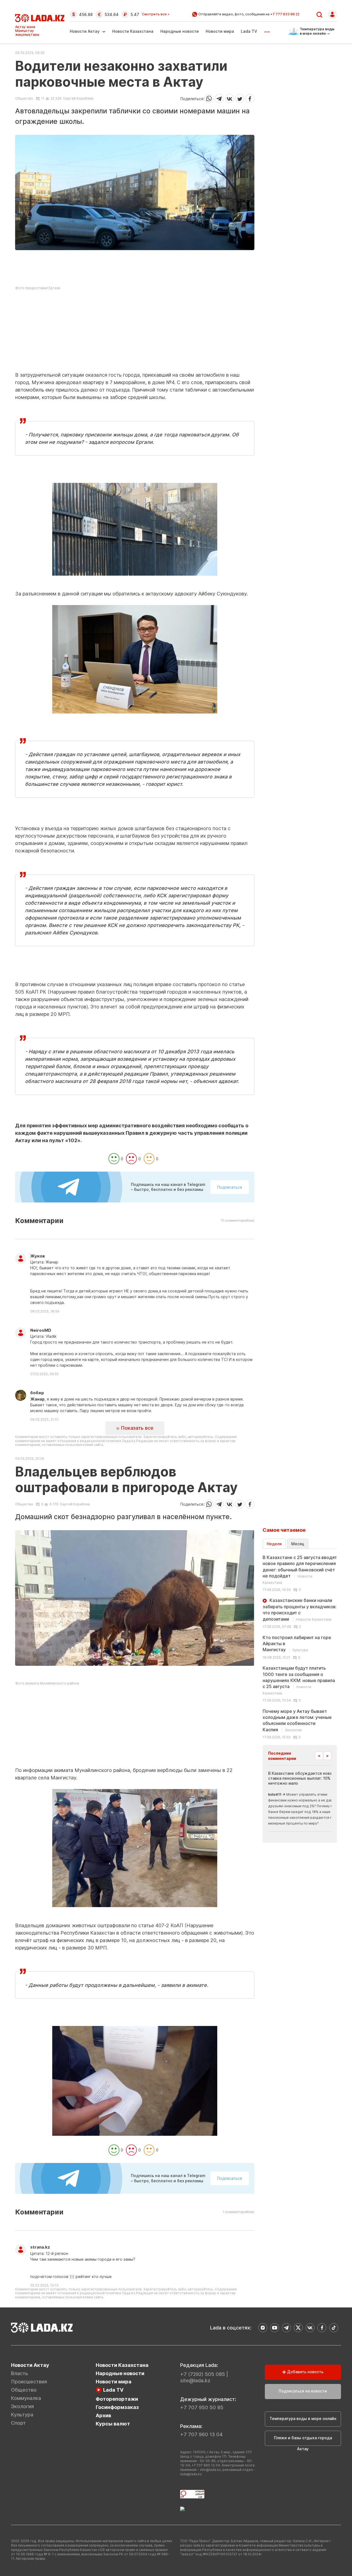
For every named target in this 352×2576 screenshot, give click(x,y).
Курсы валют (113, 2424)
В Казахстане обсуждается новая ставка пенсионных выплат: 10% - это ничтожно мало (305, 1778)
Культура (22, 2415)
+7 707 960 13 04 (201, 2434)
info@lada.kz (210, 2470)
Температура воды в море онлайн (303, 2418)
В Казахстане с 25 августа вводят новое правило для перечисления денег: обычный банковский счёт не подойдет (300, 1570)
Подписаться (230, 1187)
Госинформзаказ (117, 2407)
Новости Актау (85, 31)
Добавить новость (305, 2372)
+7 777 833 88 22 (285, 14)
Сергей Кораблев (78, 98)
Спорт (18, 2423)
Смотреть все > (156, 14)
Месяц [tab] (298, 1544)
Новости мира (220, 31)
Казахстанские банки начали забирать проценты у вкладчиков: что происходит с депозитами (300, 1610)
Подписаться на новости (303, 2391)
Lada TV (249, 31)
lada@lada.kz (191, 2474)
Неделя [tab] (274, 1544)
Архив (103, 2415)
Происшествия (29, 2382)
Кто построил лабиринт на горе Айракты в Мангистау (297, 1644)
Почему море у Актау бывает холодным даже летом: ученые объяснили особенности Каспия (297, 1720)
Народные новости (180, 31)
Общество (24, 99)
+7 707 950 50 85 (202, 2407)
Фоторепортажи (117, 2399)
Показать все (136, 1428)
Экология (22, 2406)
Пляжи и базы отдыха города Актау (303, 2441)
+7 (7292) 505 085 (203, 2374)
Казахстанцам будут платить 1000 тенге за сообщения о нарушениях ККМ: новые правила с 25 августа (299, 1680)
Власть (20, 2373)
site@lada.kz (195, 2381)
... (267, 30)
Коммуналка (26, 2398)
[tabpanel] (300, 1647)
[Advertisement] (135, 333)
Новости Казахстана (133, 31)
